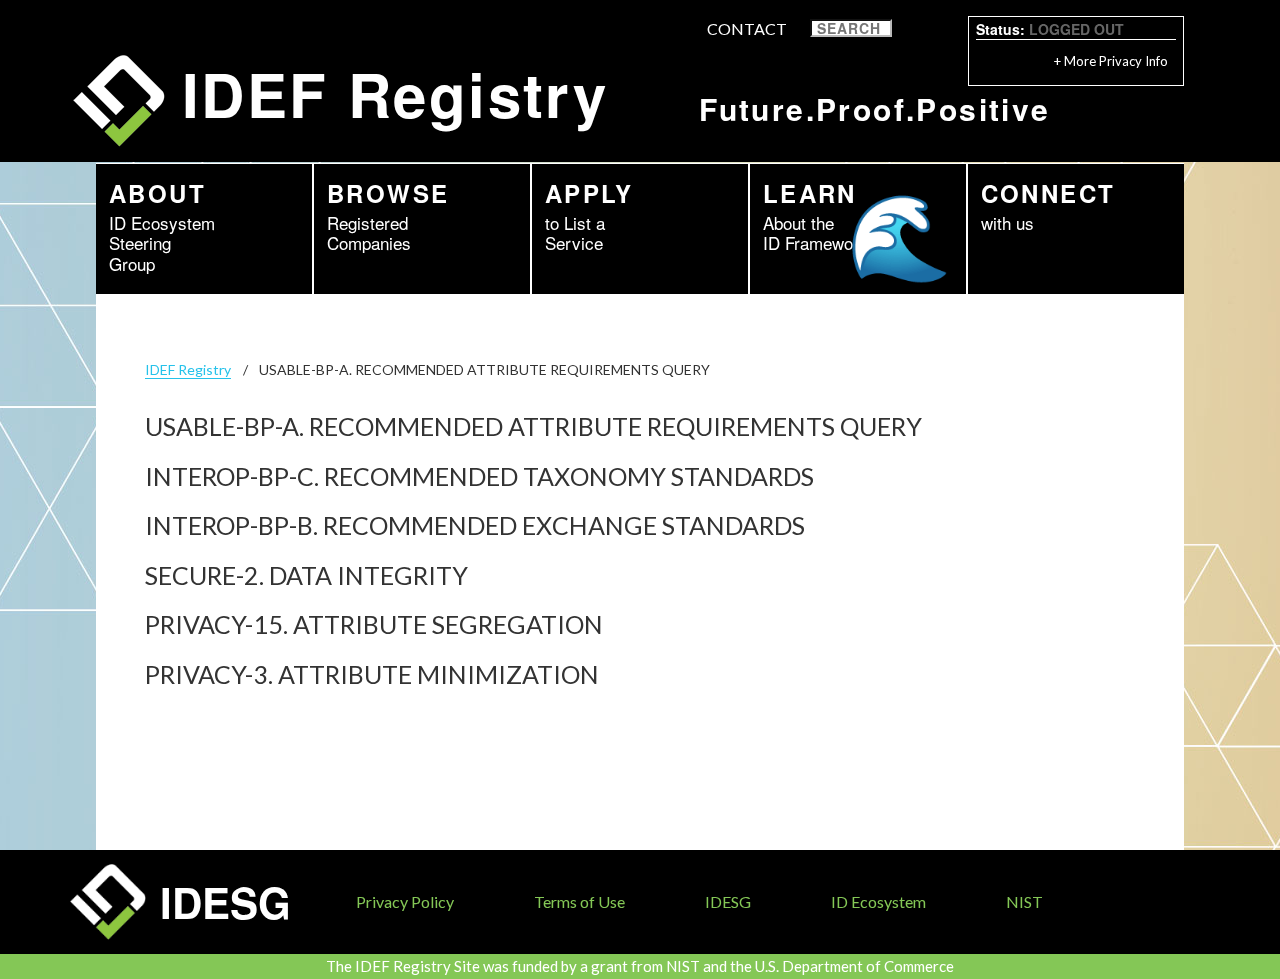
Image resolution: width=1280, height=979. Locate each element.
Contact (747, 28)
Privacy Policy (405, 901)
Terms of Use (579, 901)
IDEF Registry (188, 369)
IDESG (728, 901)
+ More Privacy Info (1111, 61)
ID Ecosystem (878, 901)
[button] (905, 28)
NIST (1024, 901)
